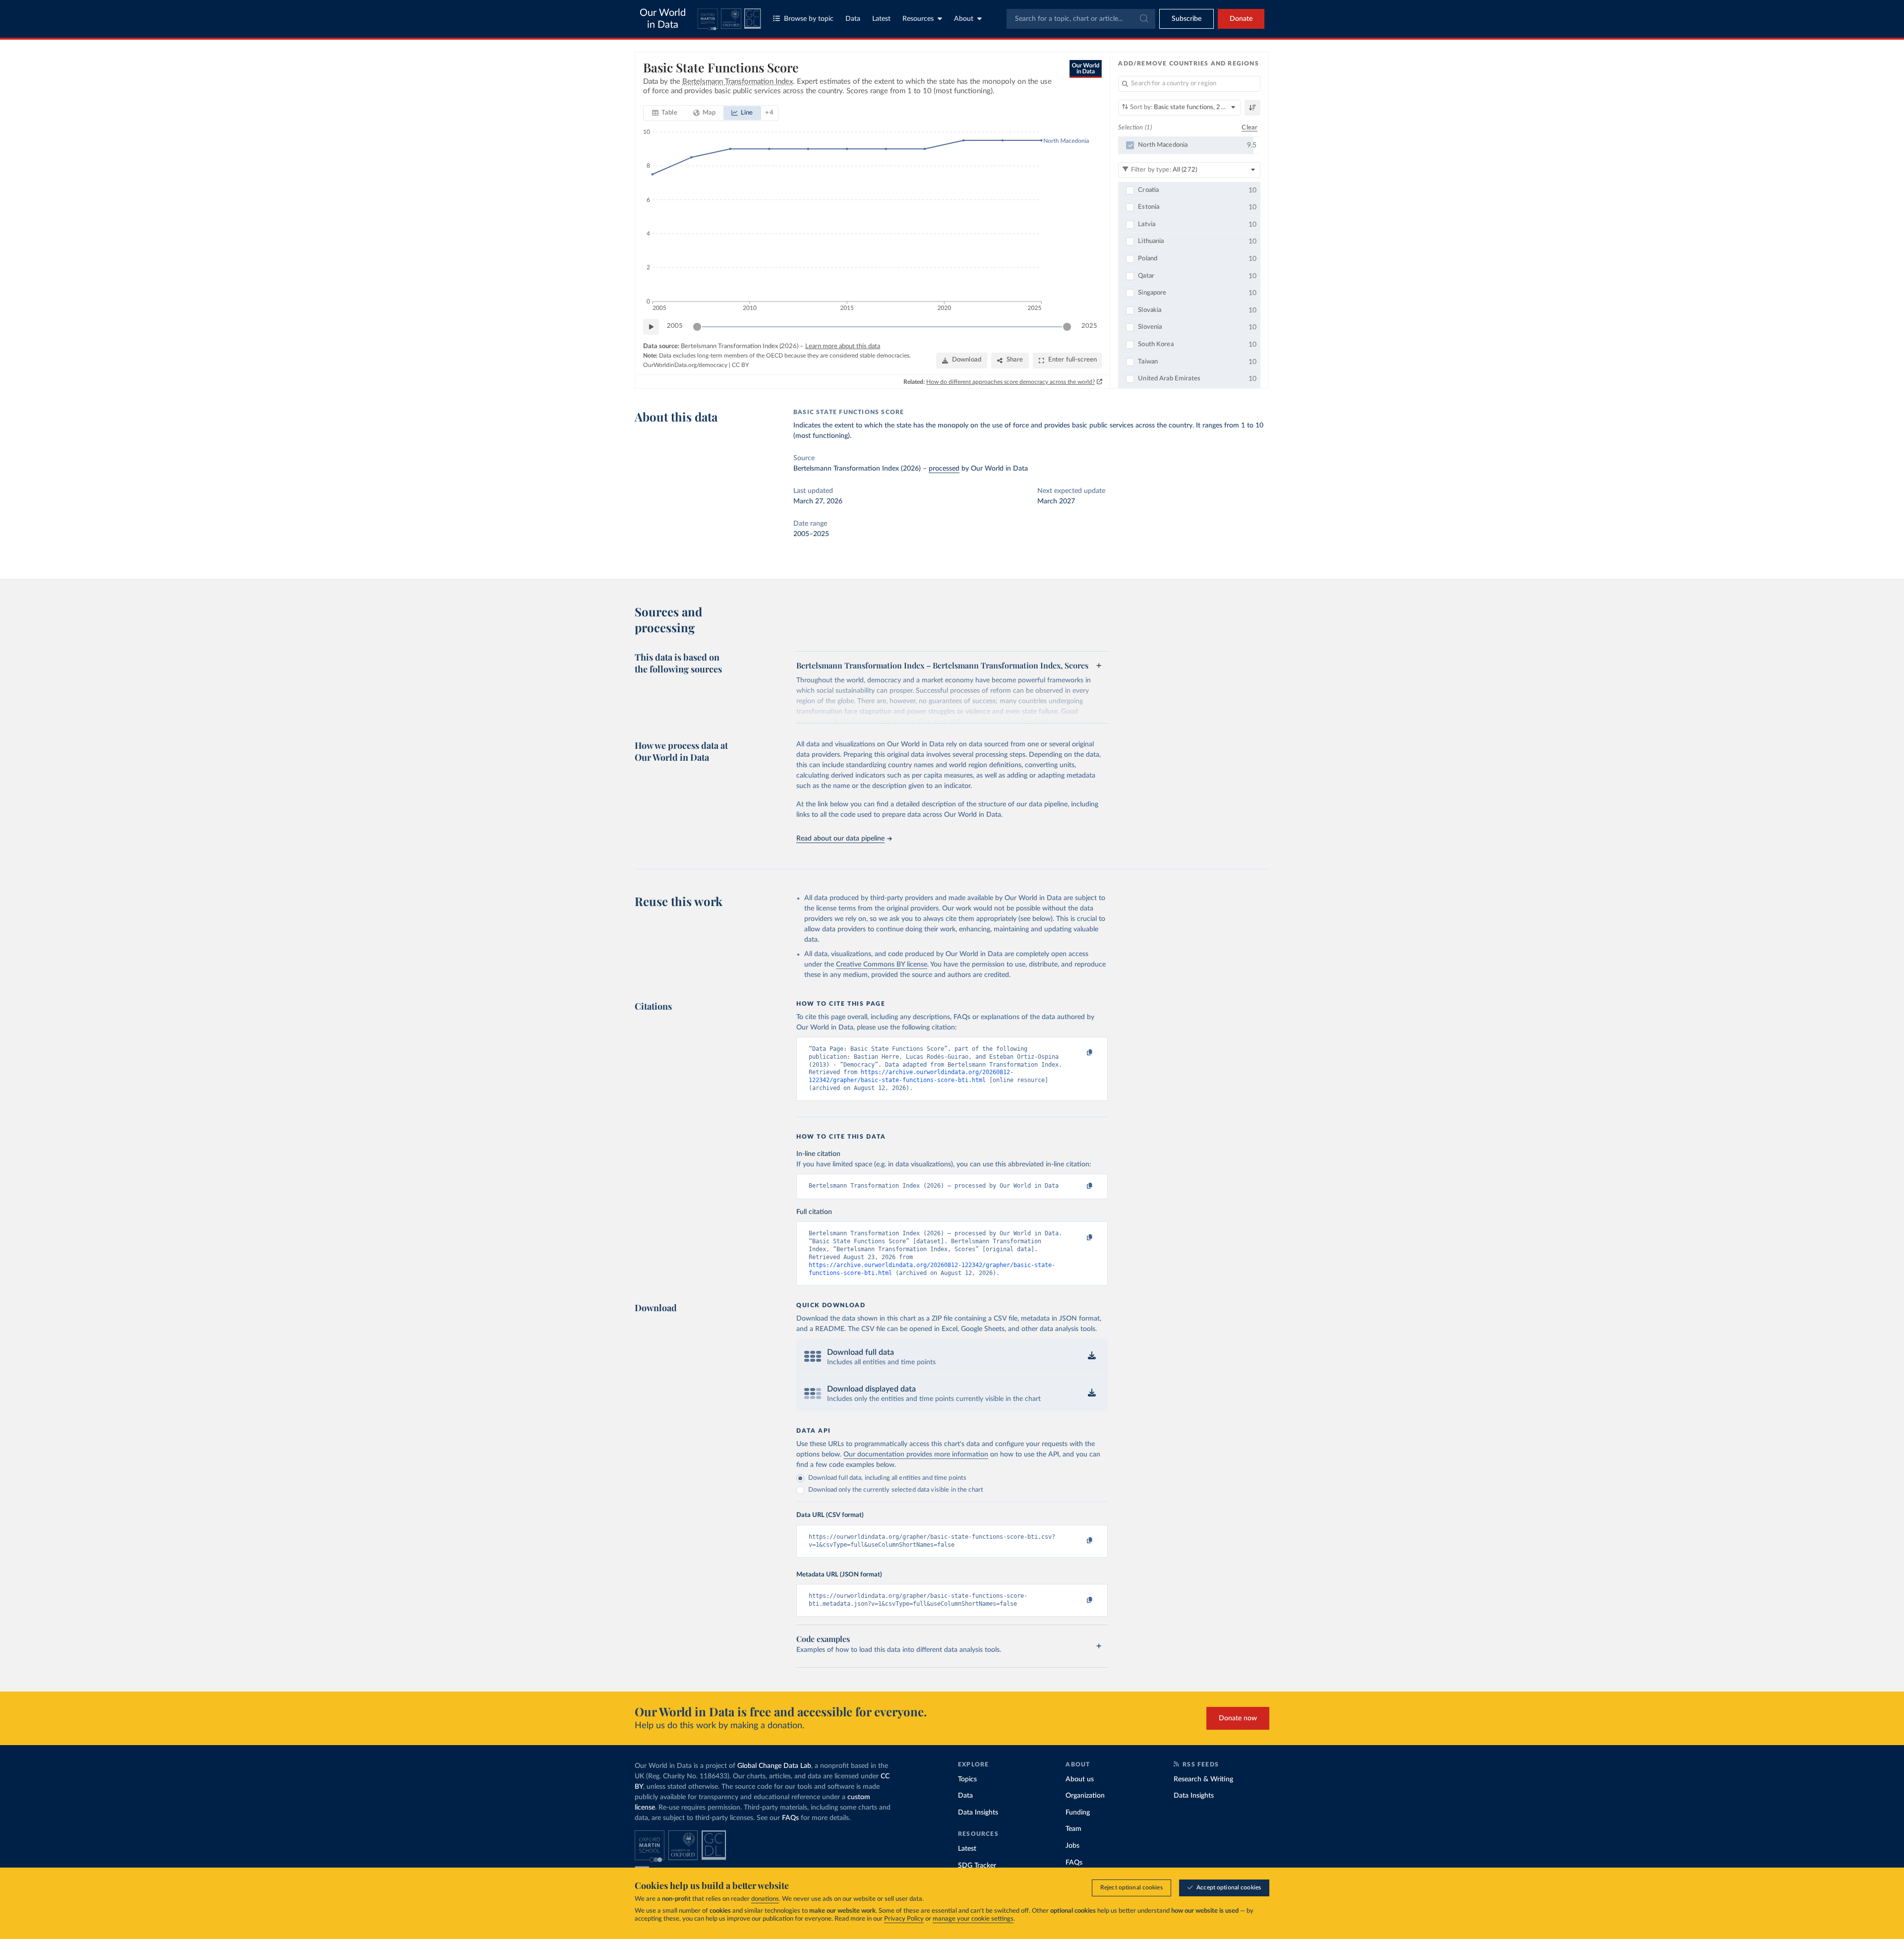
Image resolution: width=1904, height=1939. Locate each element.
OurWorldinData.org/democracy (685, 365)
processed (944, 469)
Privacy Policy (904, 1919)
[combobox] (1081, 19)
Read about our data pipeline (840, 839)
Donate (1241, 19)
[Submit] (1143, 19)
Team (1073, 1829)
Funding (1078, 1813)
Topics (967, 1779)
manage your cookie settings (973, 1919)
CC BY (740, 365)
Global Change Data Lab (774, 1766)
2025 (1089, 326)
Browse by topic (809, 19)
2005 (675, 326)
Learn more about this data (843, 346)
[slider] (697, 327)
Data (853, 19)
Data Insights (978, 1813)
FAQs (790, 1818)
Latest (881, 19)
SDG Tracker (977, 1866)
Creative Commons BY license (882, 965)
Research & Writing (1203, 1779)
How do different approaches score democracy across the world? (1011, 382)
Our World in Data (663, 19)
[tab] (665, 113)
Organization (1085, 1796)
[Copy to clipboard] (1079, 1053)
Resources (918, 19)
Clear (1249, 128)
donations (765, 1899)
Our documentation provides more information (916, 1454)
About (964, 19)
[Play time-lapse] (651, 327)
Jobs (1072, 1846)
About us (1080, 1779)
